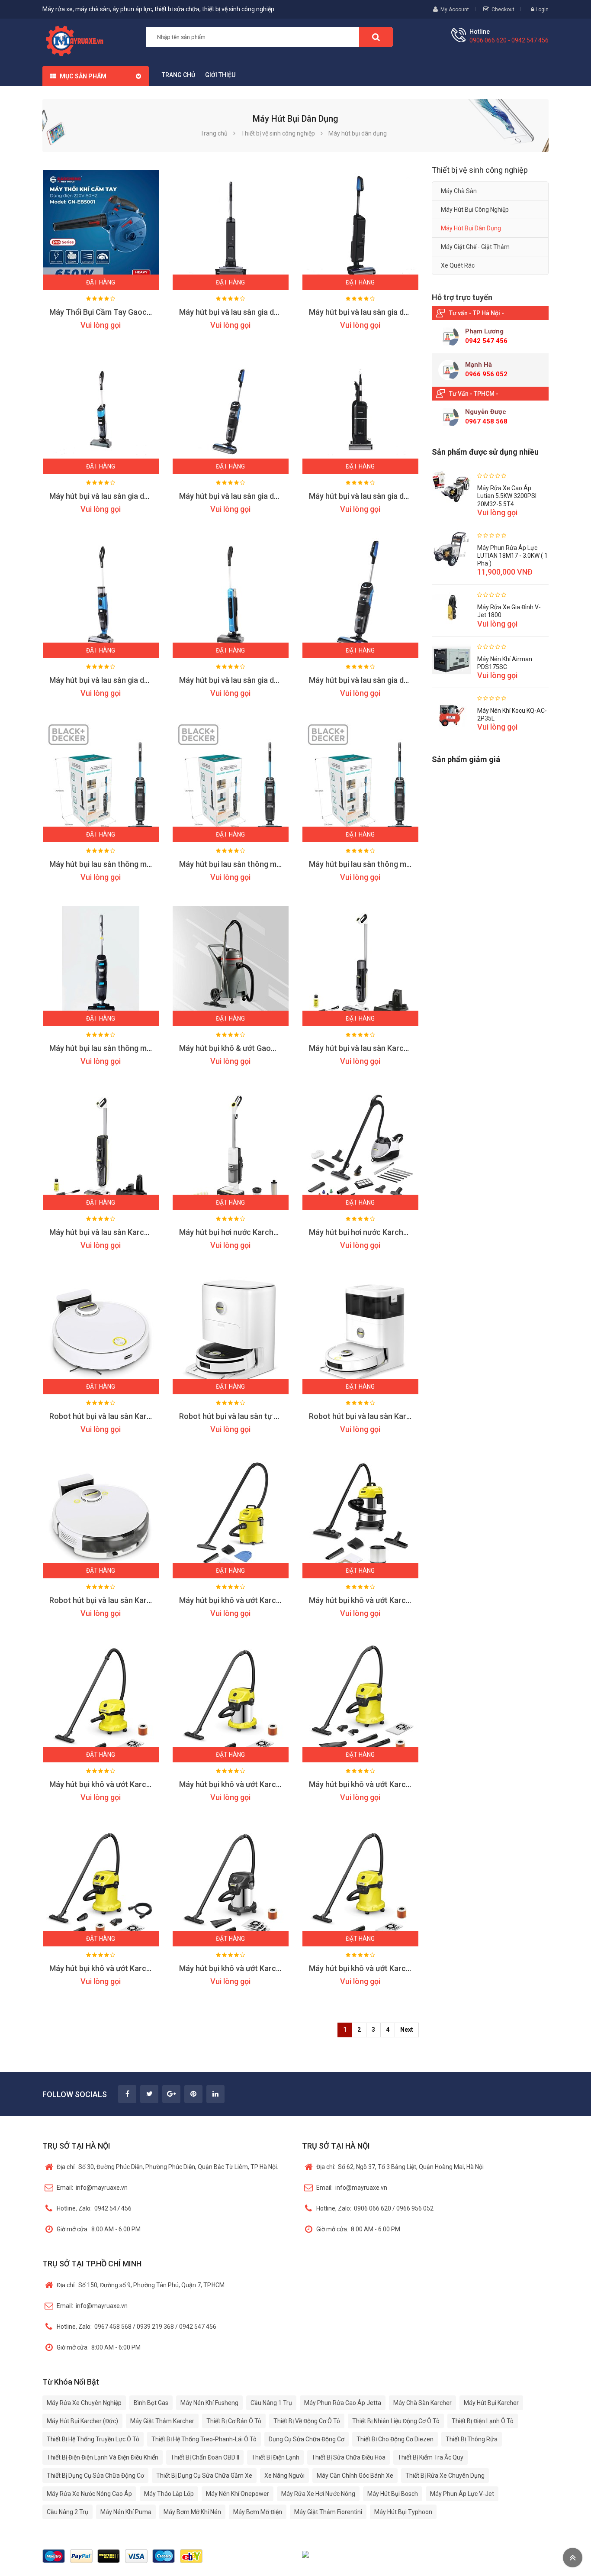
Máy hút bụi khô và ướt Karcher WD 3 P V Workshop (139, 1968)
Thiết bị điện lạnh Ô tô (483, 2421)
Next (407, 2030)
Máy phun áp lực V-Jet (462, 2494)
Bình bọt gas (151, 2403)
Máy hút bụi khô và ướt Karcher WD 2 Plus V (125, 1784)
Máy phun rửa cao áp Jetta (343, 2403)
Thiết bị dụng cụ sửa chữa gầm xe (204, 2476)
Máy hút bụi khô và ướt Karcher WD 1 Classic (257, 1600)
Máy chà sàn (459, 191)
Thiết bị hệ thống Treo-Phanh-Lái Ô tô (204, 2439)
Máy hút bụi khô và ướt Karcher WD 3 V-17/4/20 (392, 1968)
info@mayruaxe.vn (92, 2188)
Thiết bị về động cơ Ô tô (307, 2421)
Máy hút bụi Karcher (491, 2403)
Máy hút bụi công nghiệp (475, 210)
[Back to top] (573, 2558)
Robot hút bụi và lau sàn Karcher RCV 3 (117, 1416)
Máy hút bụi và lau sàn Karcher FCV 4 (114, 1232)
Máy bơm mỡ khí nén (192, 2512)
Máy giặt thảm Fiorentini (328, 2512)
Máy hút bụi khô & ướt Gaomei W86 (240, 1048)
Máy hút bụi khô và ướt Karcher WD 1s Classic (388, 1600)
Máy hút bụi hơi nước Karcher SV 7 (369, 1232)
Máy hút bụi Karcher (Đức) (82, 2421)
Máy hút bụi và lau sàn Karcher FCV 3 (373, 1048)
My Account (455, 10)
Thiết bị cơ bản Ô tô (234, 2421)
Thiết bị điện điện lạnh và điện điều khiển (103, 2457)
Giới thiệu (220, 75)
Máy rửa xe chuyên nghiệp (84, 2403)
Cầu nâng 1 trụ (271, 2403)
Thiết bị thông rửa (472, 2439)
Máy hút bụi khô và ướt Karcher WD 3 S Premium (263, 1784)
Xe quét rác (458, 265)
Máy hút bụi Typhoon (403, 2512)
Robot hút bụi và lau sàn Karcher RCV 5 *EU (125, 1600)
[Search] (376, 37)
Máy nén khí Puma (126, 2512)
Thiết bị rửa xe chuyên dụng (445, 2476)
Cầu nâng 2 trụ (67, 2512)
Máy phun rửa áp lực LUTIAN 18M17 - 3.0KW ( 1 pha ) (512, 556)
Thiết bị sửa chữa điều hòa (348, 2457)
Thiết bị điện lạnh (275, 2457)
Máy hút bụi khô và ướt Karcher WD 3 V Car (384, 1784)
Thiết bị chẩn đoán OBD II (205, 2457)
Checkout (503, 10)
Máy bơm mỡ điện (258, 2512)
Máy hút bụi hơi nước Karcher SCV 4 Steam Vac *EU (269, 1232)
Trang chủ (178, 75)
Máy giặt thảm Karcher (162, 2421)
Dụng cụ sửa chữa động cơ (307, 2439)
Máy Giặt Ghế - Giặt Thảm (475, 247)
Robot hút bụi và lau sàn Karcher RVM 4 (378, 1416)
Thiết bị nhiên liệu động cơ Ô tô (396, 2421)
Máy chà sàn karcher (422, 2403)
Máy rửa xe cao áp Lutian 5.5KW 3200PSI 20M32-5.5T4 (507, 496)
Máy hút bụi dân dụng (471, 228)
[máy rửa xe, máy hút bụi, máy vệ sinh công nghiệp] (78, 40)
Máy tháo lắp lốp (169, 2494)
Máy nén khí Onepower (238, 2494)
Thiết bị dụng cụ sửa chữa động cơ (95, 2476)
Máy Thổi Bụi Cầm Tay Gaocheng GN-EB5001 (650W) (141, 312)
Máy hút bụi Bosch (393, 2494)
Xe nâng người (284, 2476)
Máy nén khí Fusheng (209, 2403)
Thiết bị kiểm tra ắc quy (430, 2457)
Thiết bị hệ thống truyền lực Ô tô (93, 2439)
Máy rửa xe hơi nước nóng (318, 2494)
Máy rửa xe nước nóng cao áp (89, 2494)
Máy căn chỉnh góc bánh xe (355, 2476)
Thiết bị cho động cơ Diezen (395, 2439)
